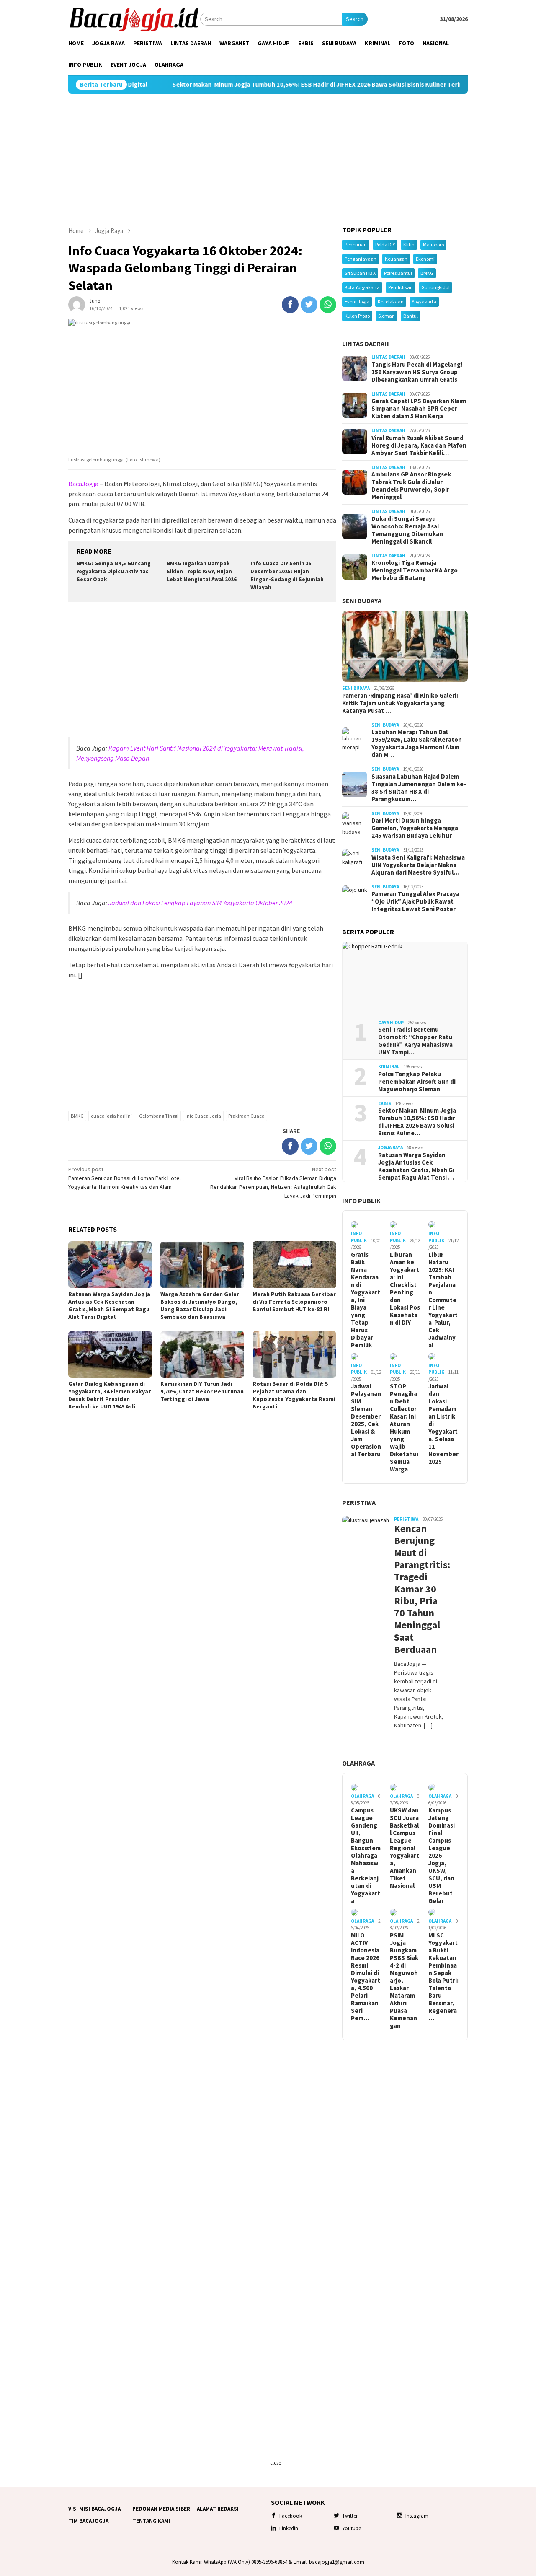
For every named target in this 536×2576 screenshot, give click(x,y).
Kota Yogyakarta (362, 287)
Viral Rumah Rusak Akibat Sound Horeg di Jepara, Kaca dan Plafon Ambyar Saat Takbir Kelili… (419, 445)
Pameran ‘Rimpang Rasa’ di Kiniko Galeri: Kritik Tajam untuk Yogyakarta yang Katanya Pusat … (400, 703)
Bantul (411, 316)
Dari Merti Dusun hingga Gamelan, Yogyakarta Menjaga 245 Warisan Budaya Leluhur (415, 828)
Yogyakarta (424, 302)
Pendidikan (401, 287)
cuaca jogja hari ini (111, 1116)
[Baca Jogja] (134, 18)
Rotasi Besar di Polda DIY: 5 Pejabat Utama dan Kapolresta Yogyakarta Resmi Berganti (294, 1395)
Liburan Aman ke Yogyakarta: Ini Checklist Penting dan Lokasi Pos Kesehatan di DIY (405, 1289)
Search (355, 19)
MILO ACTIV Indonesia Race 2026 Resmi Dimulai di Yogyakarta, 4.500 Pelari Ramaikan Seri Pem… (366, 1977)
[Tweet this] (309, 305)
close (276, 2463)
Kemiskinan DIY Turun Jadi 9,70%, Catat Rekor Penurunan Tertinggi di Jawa (202, 1391)
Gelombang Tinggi (159, 1116)
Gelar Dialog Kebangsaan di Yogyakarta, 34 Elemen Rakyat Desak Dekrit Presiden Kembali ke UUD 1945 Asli (110, 1395)
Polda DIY (385, 245)
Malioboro (433, 245)
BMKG (77, 1116)
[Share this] (290, 305)
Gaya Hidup (391, 1023)
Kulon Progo (357, 316)
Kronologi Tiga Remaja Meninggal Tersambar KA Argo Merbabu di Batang (415, 570)
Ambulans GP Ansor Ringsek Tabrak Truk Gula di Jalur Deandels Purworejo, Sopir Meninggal (411, 486)
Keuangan (396, 259)
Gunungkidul (435, 287)
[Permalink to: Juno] (77, 304)
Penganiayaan (361, 259)
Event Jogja (357, 302)
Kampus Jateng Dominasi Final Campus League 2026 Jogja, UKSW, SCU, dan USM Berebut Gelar (442, 1856)
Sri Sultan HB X (360, 273)
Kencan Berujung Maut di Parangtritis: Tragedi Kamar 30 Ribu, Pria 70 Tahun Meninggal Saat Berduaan (419, 1589)
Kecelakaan (391, 302)
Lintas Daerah (366, 344)
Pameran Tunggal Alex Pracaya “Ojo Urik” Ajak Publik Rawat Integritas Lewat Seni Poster (415, 901)
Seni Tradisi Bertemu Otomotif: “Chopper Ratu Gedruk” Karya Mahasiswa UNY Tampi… (415, 1041)
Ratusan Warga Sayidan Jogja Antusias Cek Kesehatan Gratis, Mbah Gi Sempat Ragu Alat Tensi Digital (109, 1305)
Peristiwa (359, 1502)
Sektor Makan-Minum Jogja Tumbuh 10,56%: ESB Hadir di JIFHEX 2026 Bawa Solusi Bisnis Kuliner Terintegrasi (263, 85)
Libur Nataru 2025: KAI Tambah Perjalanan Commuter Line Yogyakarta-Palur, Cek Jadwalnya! (443, 1300)
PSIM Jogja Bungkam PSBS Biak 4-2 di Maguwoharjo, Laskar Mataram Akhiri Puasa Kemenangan (404, 1981)
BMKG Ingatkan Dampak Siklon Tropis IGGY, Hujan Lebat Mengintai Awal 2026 (202, 571)
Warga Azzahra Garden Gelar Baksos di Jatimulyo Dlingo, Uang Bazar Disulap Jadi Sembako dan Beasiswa (200, 1305)
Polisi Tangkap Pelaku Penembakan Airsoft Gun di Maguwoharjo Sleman (417, 1082)
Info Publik (361, 1201)
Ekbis (385, 1103)
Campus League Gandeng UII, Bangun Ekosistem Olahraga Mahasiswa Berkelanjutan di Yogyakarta (366, 1856)
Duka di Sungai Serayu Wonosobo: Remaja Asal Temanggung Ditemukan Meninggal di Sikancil (407, 530)
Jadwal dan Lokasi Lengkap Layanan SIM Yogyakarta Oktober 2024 (200, 903)
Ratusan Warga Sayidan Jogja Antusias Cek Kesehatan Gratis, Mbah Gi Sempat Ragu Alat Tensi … (416, 1166)
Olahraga (358, 1763)
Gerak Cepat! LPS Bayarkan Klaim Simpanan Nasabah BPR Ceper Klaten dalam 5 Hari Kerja (419, 409)
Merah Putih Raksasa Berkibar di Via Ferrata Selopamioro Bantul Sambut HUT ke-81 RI (294, 1302)
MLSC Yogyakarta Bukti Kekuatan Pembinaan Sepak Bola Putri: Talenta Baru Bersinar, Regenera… (443, 1977)
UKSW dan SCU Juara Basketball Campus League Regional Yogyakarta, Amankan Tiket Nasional (405, 1848)
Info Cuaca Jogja (203, 1116)
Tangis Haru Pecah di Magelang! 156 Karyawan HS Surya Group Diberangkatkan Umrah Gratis (417, 372)
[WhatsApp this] (328, 305)
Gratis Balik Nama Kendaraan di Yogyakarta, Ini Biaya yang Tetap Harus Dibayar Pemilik (366, 1300)
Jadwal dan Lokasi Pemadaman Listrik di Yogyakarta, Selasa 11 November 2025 (443, 1424)
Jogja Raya (390, 1147)
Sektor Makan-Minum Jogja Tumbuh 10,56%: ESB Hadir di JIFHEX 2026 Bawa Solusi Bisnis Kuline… (417, 1122)
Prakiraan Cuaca (246, 1116)
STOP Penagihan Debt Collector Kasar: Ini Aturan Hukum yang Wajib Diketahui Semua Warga (404, 1428)
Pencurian (356, 245)
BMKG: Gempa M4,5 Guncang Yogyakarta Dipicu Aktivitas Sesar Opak (114, 571)
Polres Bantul (398, 273)
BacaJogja (83, 484)
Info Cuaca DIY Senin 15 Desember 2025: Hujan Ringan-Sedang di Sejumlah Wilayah (287, 575)
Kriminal (389, 1067)
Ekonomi (425, 259)
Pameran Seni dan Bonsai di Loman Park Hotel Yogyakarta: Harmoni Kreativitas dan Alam (125, 1178)
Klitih (409, 245)
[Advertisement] (268, 160)
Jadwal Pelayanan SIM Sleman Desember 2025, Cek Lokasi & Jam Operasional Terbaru (366, 1420)
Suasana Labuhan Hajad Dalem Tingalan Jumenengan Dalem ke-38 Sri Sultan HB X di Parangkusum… (419, 788)
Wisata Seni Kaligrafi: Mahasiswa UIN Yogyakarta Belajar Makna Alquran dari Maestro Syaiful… (418, 865)
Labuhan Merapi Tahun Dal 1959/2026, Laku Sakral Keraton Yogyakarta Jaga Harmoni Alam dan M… (417, 743)
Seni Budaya (362, 601)
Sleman (387, 316)
